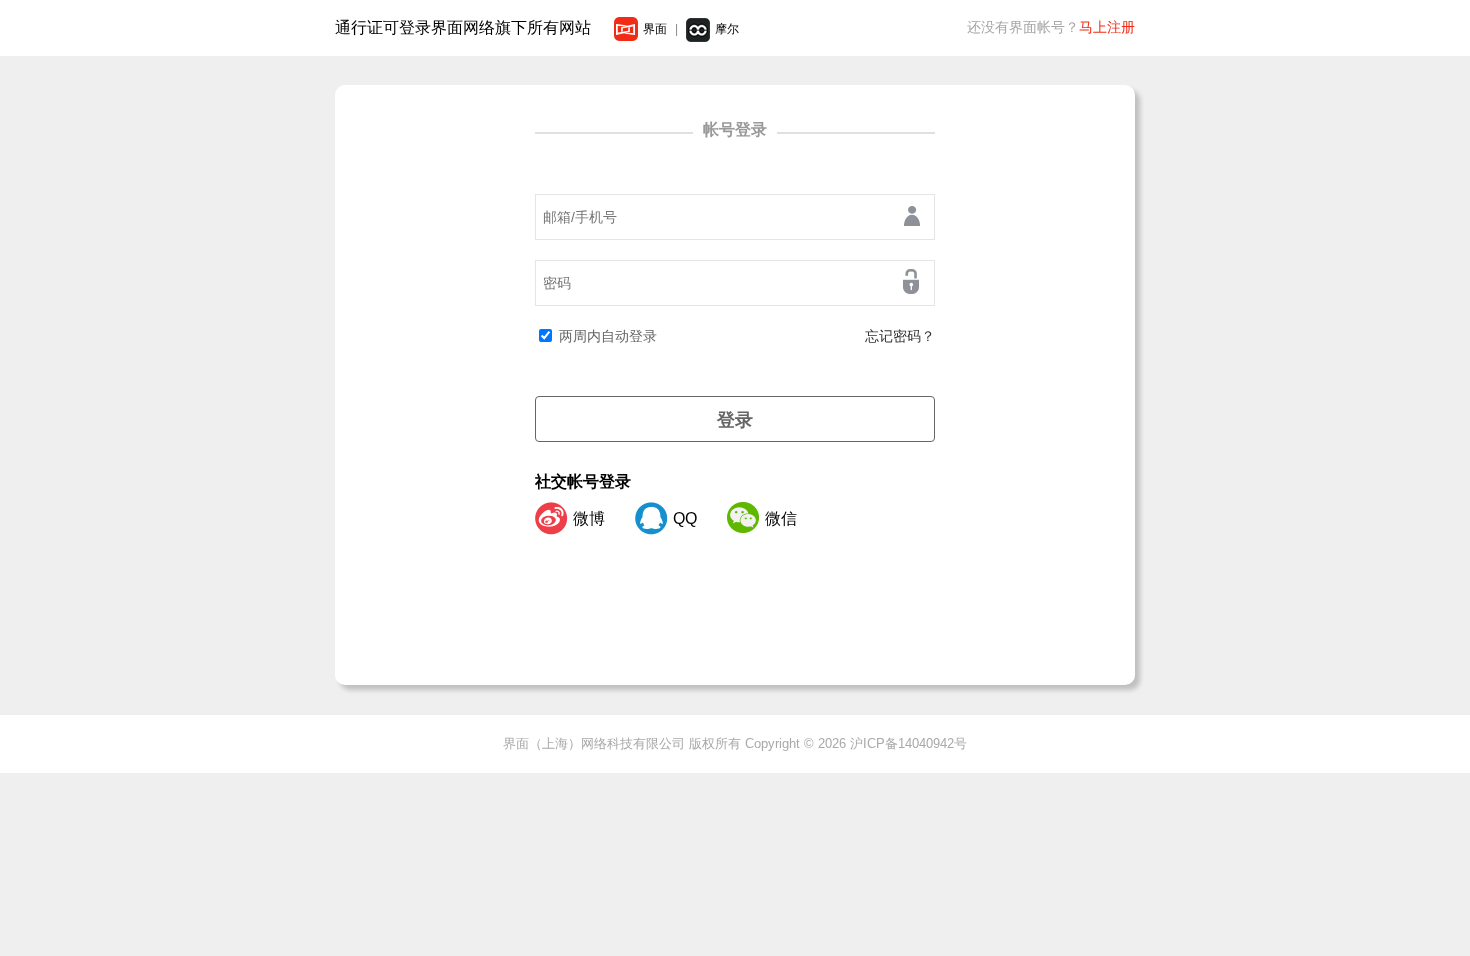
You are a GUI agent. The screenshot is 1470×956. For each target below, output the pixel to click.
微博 (589, 518)
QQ (685, 518)
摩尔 (727, 29)
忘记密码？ (900, 336)
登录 (735, 420)
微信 (781, 518)
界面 (655, 29)
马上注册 (1107, 27)
